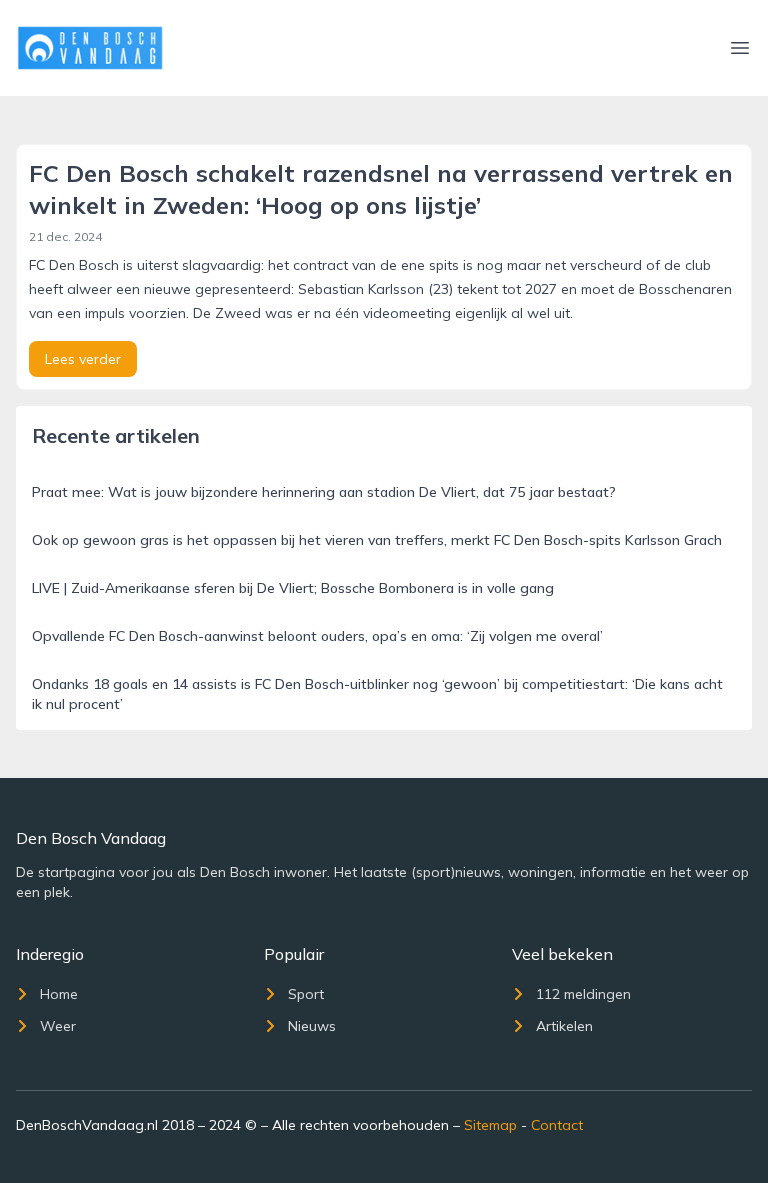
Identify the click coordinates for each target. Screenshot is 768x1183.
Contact (557, 1125)
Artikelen (564, 1026)
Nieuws (312, 1026)
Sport (306, 994)
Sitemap (490, 1125)
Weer (58, 1026)
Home (59, 994)
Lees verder (83, 359)
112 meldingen (583, 994)
